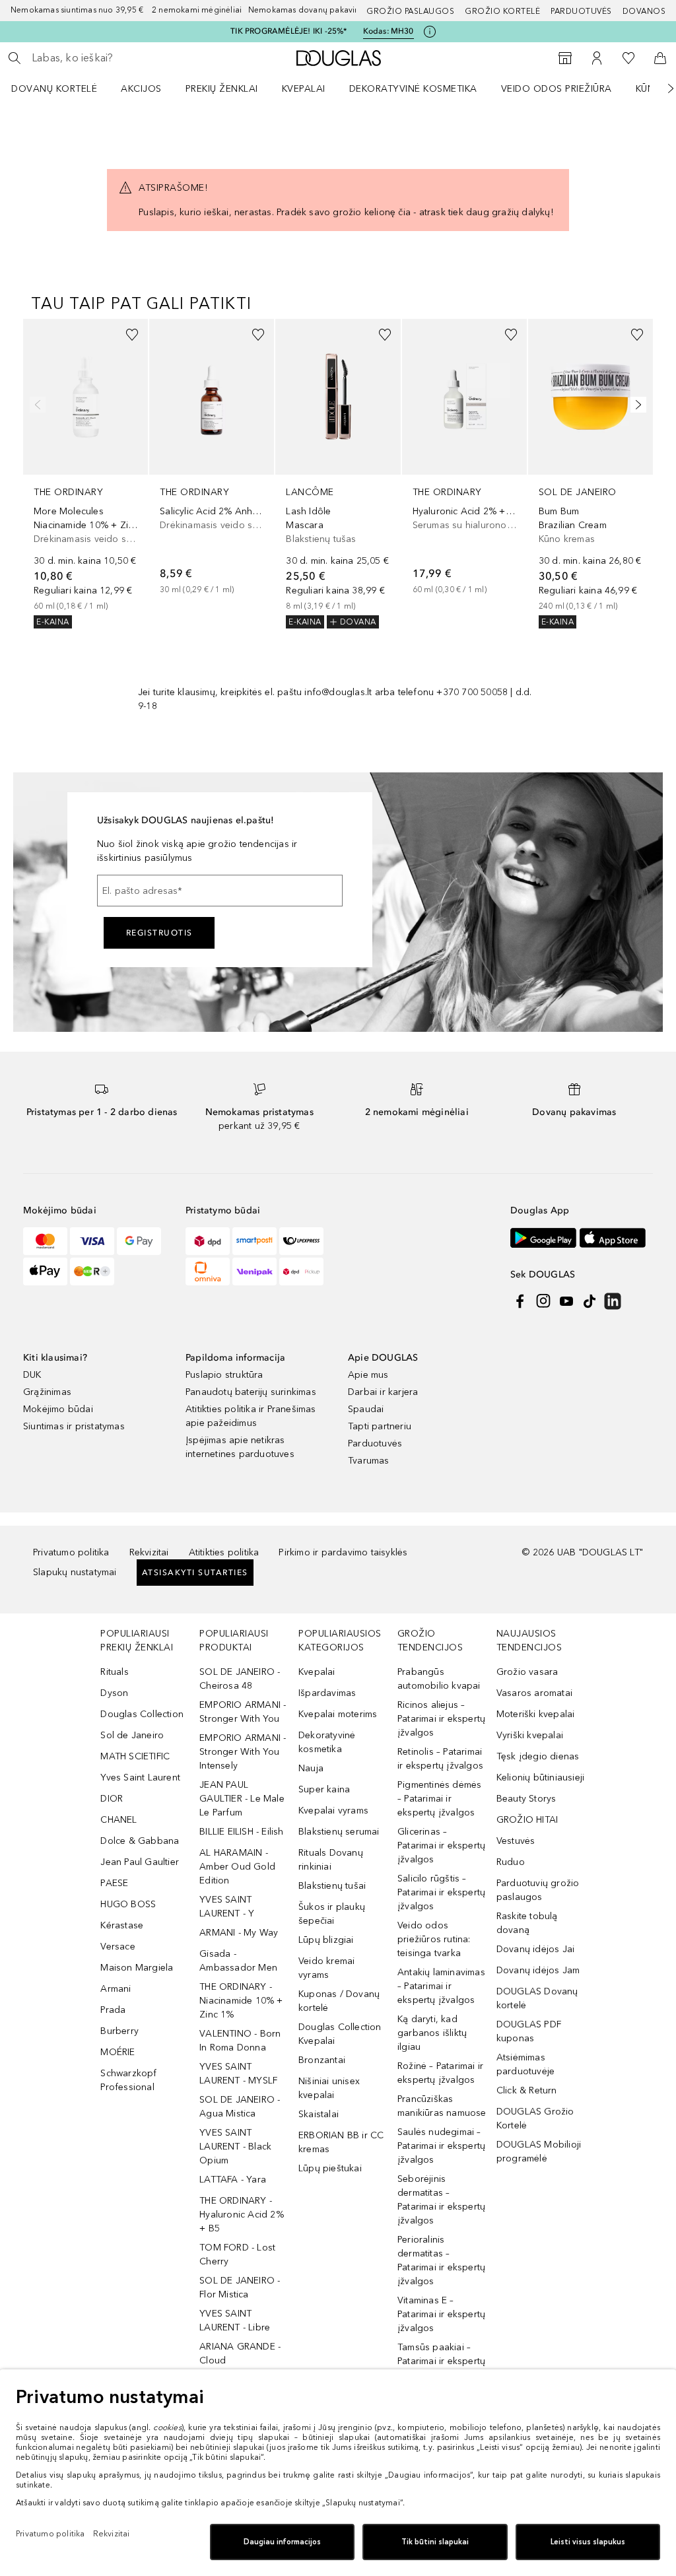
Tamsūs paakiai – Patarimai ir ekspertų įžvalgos (441, 2361)
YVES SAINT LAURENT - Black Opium (235, 2147)
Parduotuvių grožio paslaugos (538, 1890)
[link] (85, 474)
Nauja (311, 1768)
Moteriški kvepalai (536, 1714)
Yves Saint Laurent (140, 1778)
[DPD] (208, 1241)
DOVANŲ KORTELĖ (54, 89)
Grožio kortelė (502, 11)
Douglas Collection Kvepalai (340, 2034)
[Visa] (92, 1241)
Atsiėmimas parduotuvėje (525, 2064)
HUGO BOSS (128, 1904)
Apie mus (368, 1375)
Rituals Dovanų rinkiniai (331, 1860)
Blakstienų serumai (339, 1832)
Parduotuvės (581, 11)
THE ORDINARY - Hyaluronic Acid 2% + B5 (242, 2215)
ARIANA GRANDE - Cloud (240, 2354)
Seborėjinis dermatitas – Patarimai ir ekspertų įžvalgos (441, 2200)
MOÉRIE (118, 2052)
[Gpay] (139, 1241)
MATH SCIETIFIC (135, 1756)
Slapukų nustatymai (75, 1572)
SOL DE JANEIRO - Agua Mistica (240, 2107)
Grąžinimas (47, 1392)
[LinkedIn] (613, 1301)
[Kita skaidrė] (661, 88)
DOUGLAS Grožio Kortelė (535, 2118)
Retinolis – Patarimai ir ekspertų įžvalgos (440, 1759)
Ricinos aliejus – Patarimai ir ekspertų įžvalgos (441, 1719)
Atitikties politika (224, 1552)
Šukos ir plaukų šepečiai (332, 1914)
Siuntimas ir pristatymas (74, 1426)
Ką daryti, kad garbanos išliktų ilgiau (432, 2033)
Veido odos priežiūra (557, 89)
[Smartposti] (254, 1241)
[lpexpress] (301, 1241)
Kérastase (122, 1925)
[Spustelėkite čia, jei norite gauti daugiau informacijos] (430, 32)
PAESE (114, 1883)
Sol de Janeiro (132, 1735)
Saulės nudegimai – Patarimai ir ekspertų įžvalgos (441, 2146)
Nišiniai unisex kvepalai (329, 2088)
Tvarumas (369, 1461)
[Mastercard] (45, 1241)
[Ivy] (92, 1271)
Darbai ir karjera (383, 1392)
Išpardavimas (327, 1693)
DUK (32, 1375)
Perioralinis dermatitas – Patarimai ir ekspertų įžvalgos (441, 2260)
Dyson (114, 1693)
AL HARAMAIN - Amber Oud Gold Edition (237, 1867)
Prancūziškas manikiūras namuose (442, 2106)
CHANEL (118, 1820)
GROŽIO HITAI (527, 1820)
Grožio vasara (527, 1672)
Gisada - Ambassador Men (238, 1961)
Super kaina (324, 1789)
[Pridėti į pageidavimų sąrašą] (132, 335)
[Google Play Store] (543, 1237)
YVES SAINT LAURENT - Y (227, 1907)
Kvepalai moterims (338, 1714)
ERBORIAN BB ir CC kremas (341, 2142)
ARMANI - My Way (239, 1933)
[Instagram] (543, 1301)
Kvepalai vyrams (333, 1811)
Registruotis (159, 933)
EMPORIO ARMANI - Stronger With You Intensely (243, 1752)
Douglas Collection (142, 1714)
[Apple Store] (613, 1237)
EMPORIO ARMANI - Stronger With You (243, 1712)
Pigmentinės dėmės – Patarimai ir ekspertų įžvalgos (439, 1799)
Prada (113, 2010)
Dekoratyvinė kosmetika (413, 89)
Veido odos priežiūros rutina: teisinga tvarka (434, 1939)
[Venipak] (254, 1271)
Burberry (119, 2031)
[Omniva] (208, 1271)
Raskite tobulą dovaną (527, 1923)
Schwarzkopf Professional (128, 2080)
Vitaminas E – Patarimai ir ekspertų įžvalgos (441, 2314)
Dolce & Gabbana (140, 1841)
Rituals (114, 1672)
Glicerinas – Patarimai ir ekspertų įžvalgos (441, 1846)
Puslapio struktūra (224, 1375)
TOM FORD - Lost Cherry (237, 2254)
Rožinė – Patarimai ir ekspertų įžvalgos (440, 2073)
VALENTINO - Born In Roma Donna (240, 2041)
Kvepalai (304, 89)
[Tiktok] (590, 1301)
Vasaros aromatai (534, 1693)
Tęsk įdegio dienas (538, 1756)
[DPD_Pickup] (301, 1271)
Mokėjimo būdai (58, 1409)
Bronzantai (322, 2060)
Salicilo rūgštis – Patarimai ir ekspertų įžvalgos (441, 1892)
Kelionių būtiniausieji (540, 1778)
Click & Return (527, 2090)
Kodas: (389, 31)
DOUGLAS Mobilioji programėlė (539, 2152)
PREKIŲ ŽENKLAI (222, 89)
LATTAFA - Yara (233, 2180)
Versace (118, 1947)
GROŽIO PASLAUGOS (410, 11)
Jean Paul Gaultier (140, 1862)
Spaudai (366, 1409)
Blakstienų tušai (332, 1886)
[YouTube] (566, 1301)
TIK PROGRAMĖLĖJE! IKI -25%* (288, 31)
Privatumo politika (71, 1552)
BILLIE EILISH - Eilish (241, 1832)
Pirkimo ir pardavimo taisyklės (343, 1552)
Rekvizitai (149, 1552)
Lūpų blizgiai (326, 1940)
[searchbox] (126, 58)
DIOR (112, 1799)
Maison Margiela (137, 1968)
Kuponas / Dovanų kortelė (339, 2001)
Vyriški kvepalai (530, 1735)
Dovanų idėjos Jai (535, 1949)
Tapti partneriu (380, 1426)
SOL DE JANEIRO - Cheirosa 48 (240, 1679)
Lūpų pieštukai (330, 2168)
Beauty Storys (526, 1799)
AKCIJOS (141, 89)
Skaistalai (319, 2114)
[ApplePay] (45, 1271)
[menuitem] (63, 88)
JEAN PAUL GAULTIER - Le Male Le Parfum (242, 1799)
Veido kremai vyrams (326, 1968)
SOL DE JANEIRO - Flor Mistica (240, 2288)
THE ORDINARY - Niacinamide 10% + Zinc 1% (241, 2001)
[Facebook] (520, 1301)
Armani (116, 1989)
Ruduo (511, 1862)
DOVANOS (644, 11)
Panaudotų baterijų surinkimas (251, 1392)
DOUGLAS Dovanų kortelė (537, 1998)
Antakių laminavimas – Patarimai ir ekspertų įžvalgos (441, 1986)
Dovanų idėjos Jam (538, 1970)
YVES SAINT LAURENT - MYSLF (238, 2074)
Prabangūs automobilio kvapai (439, 1679)
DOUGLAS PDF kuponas (529, 2031)
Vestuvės (516, 1841)
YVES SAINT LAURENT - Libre (235, 2321)
